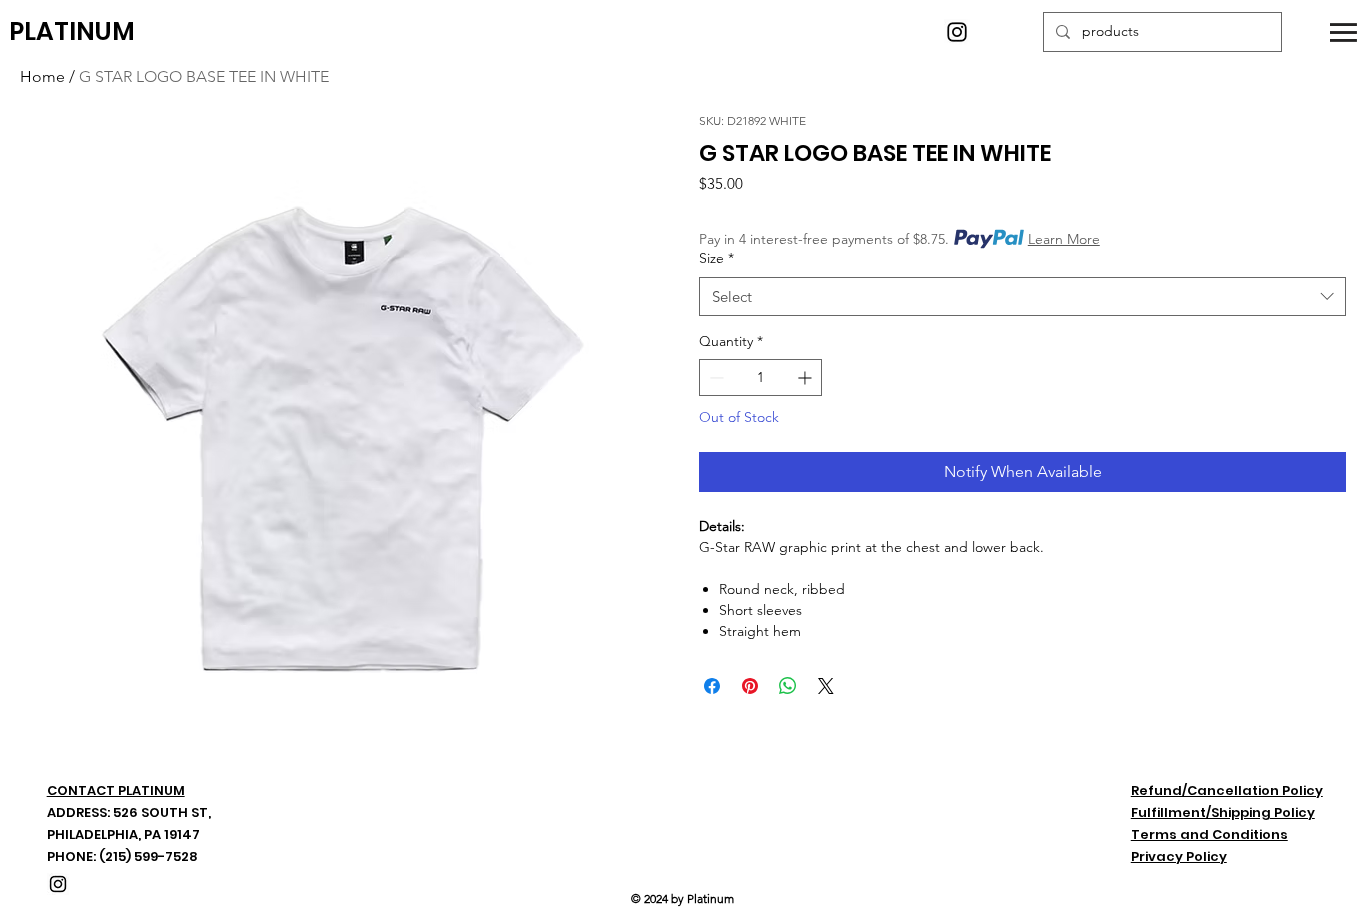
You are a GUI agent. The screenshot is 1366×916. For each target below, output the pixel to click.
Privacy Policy (1179, 856)
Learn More (1064, 239)
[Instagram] (957, 32)
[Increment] (806, 377)
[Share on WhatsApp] (788, 686)
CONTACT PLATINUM (116, 790)
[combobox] (1022, 296)
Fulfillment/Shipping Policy (1223, 812)
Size (716, 258)
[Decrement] (714, 377)
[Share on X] (826, 686)
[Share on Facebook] (712, 686)
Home (42, 76)
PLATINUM (72, 31)
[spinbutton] (760, 377)
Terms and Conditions (1209, 834)
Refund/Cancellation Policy (1227, 790)
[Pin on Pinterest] (750, 686)
